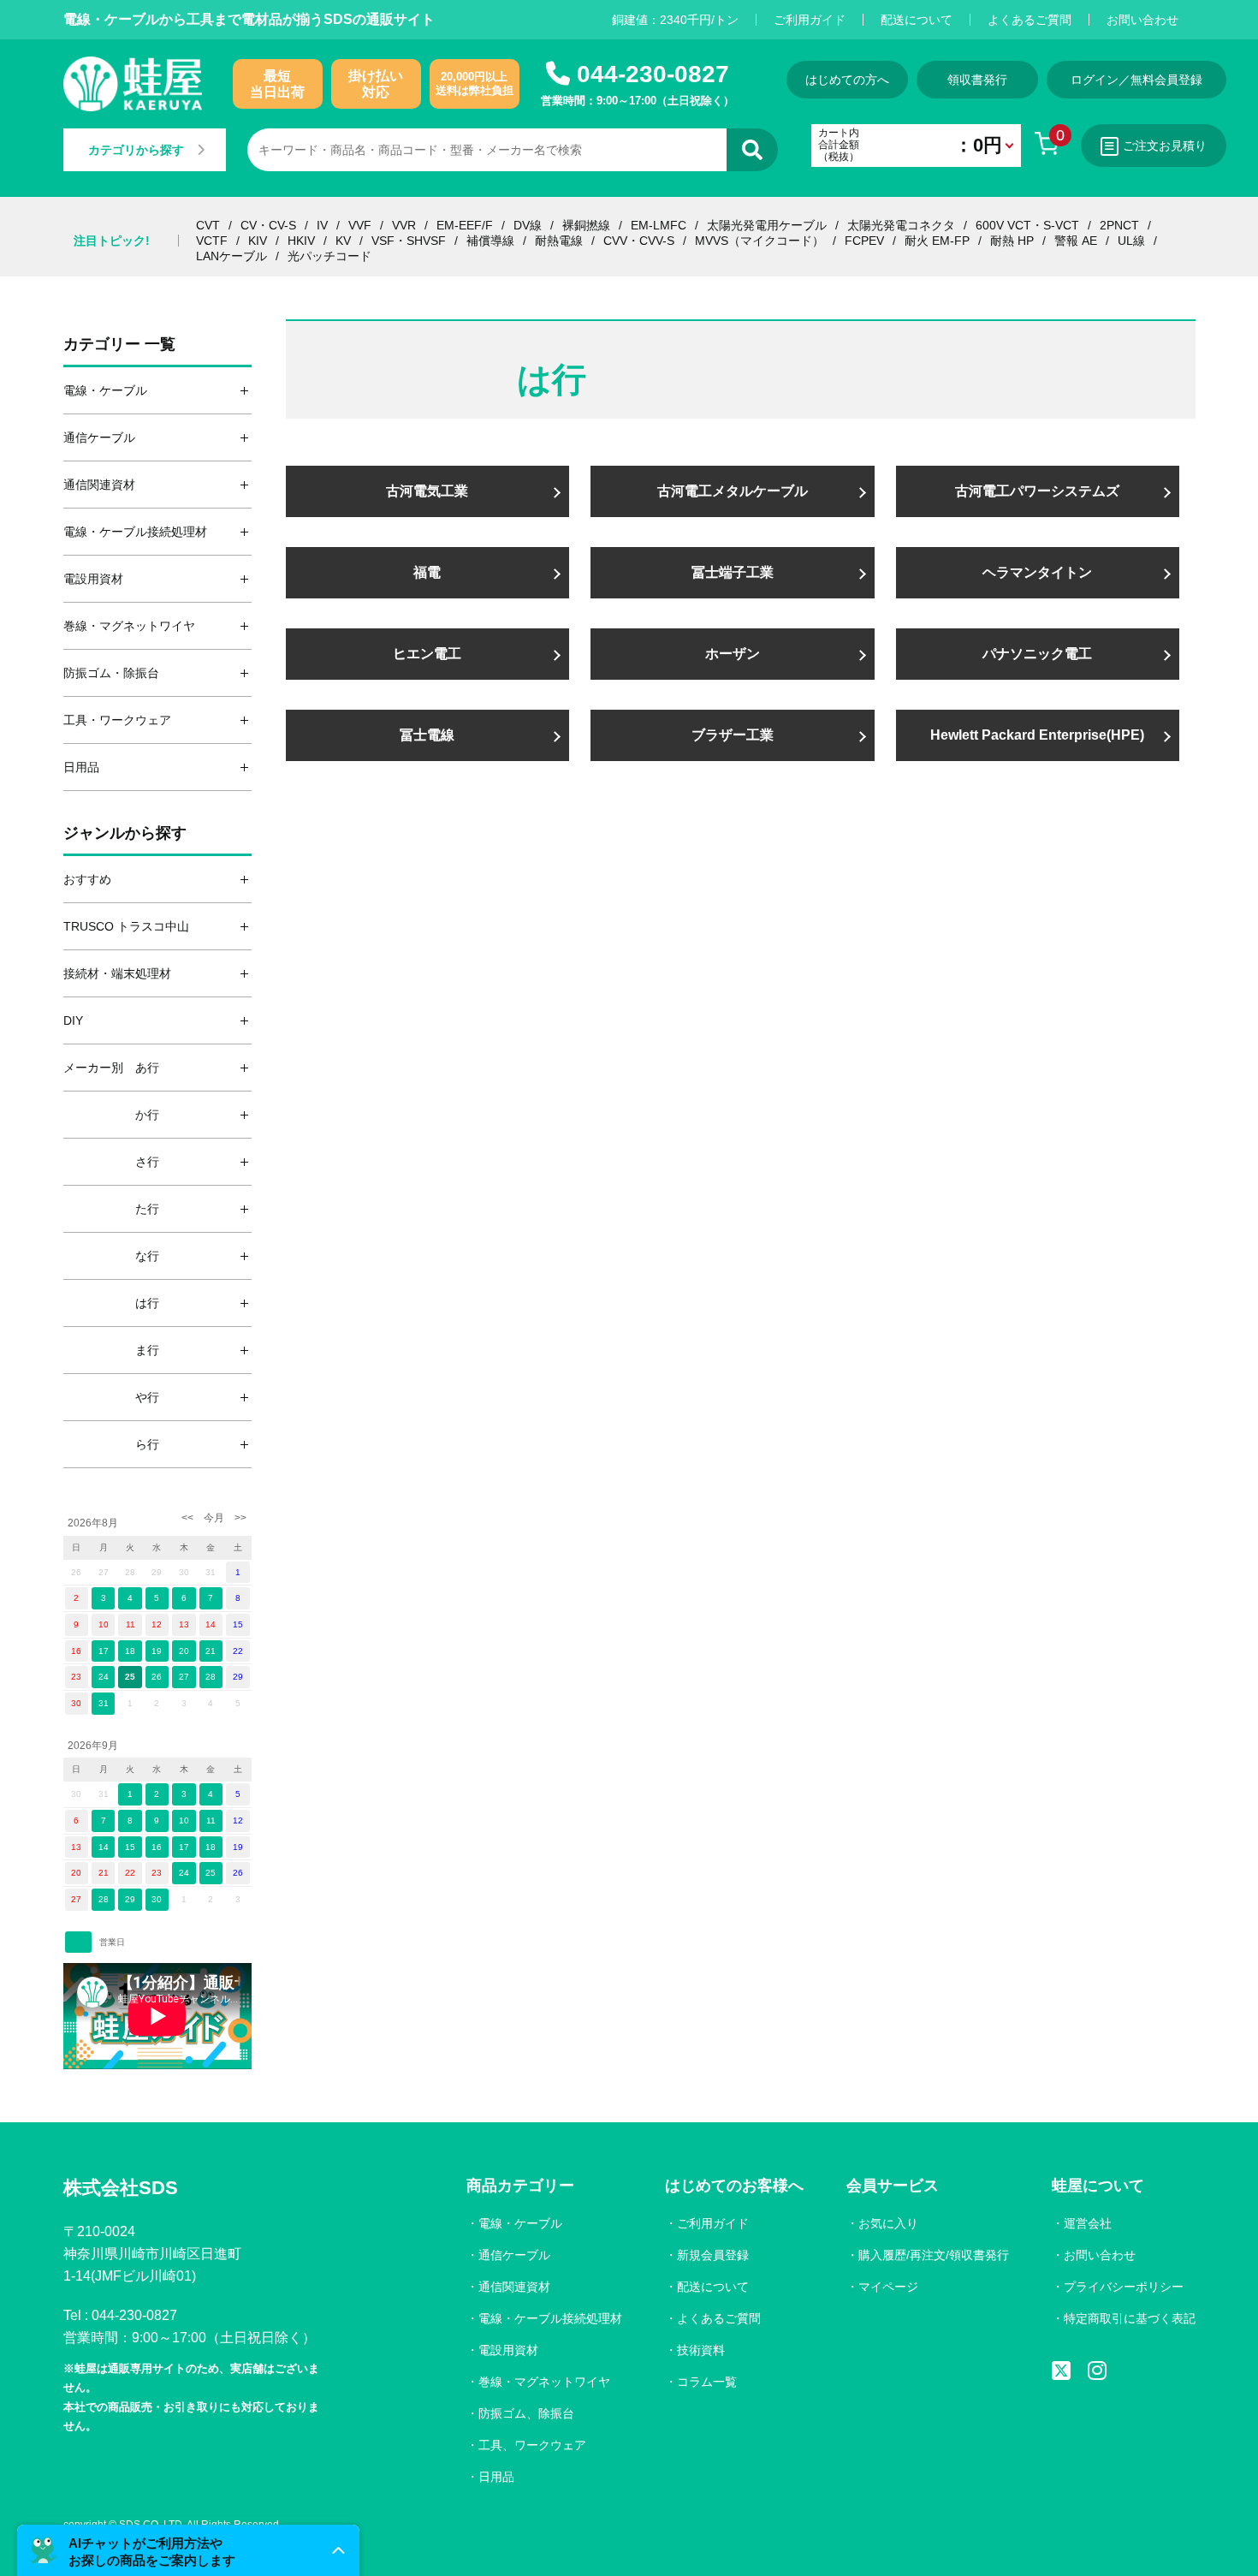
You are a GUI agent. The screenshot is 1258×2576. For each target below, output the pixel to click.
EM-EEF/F (465, 225)
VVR (404, 225)
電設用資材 (508, 2350)
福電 (427, 572)
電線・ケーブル (520, 2223)
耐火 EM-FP (937, 241)
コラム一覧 (707, 2382)
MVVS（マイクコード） (760, 241)
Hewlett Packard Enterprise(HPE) (1037, 735)
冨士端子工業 (733, 572)
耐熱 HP (1012, 241)
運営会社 (1088, 2223)
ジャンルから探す (125, 833)
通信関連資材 (514, 2287)
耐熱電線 (559, 241)
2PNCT (1119, 225)
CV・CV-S (268, 225)
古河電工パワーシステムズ (1037, 491)
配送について (917, 20)
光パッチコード (329, 256)
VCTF (212, 241)
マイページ (888, 2287)
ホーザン (733, 654)
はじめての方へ (847, 80)
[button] (188, 2550)
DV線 (528, 225)
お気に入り (888, 2223)
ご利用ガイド (810, 20)
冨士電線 (427, 735)
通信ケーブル (514, 2255)
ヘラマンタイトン (1037, 572)
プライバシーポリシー (1124, 2287)
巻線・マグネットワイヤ (544, 2382)
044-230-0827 (653, 74)
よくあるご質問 (1030, 20)
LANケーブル (231, 256)
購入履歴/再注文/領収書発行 (934, 2255)
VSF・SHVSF (409, 241)
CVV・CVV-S (639, 241)
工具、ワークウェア (532, 2445)
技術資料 (701, 2350)
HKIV (301, 241)
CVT (208, 225)
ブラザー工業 (733, 735)
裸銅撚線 (586, 225)
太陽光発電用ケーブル (767, 225)
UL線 (1131, 241)
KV (343, 241)
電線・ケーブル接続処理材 (550, 2318)
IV (322, 225)
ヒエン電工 (427, 654)
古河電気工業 (427, 491)
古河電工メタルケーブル (733, 491)
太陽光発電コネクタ (901, 225)
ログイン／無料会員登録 (1136, 80)
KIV (258, 241)
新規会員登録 (713, 2255)
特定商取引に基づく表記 (1130, 2318)
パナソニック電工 (1037, 654)
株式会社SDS (121, 2188)
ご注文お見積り (1165, 146)
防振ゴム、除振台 (526, 2413)
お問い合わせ (1142, 20)
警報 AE (1076, 241)
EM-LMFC (659, 225)
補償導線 (490, 241)
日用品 (496, 2477)
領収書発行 (977, 80)
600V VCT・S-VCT (1027, 225)
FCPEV (864, 241)
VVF (360, 225)
